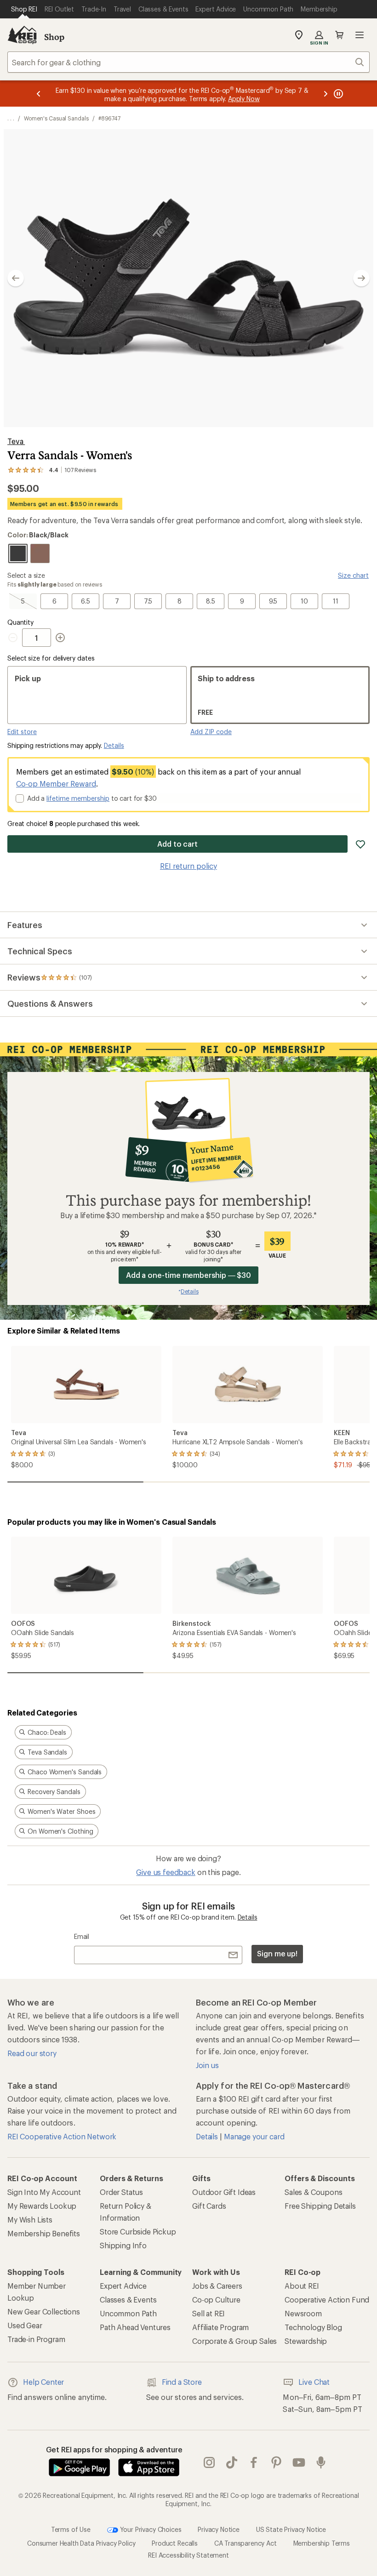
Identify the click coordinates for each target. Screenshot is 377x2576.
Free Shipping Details (320, 2206)
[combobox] (188, 62)
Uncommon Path (128, 2313)
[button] (188, 278)
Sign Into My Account (44, 2192)
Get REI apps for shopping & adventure (114, 2449)
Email (82, 1936)
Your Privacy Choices (150, 2529)
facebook (254, 2462)
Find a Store (182, 2382)
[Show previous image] (16, 278)
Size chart (353, 575)
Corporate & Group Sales (234, 2341)
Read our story (32, 2053)
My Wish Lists (30, 2220)
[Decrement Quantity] (15, 638)
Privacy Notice (219, 2529)
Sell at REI (208, 2313)
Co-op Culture (216, 2300)
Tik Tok (232, 2462)
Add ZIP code (211, 732)
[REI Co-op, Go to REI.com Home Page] (22, 35)
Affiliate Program (220, 2327)
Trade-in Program (36, 2339)
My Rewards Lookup (42, 2206)
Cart (339, 35)
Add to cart (177, 844)
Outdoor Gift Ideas (224, 2192)
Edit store (22, 732)
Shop (54, 37)
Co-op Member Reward (56, 784)
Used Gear (25, 2325)
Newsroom (303, 2313)
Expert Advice (123, 2286)
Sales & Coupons (314, 2192)
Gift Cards (209, 2206)
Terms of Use (71, 2529)
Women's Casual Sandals (56, 118)
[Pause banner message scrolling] (337, 94)
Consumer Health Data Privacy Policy (81, 2543)
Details (114, 745)
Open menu (360, 35)
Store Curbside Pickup (138, 2231)
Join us (207, 2065)
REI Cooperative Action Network (62, 2136)
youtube (299, 2462)
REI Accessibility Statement (188, 2555)
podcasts (321, 2462)
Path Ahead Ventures (135, 2327)
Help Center (43, 2382)
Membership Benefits (44, 2233)
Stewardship (306, 2341)
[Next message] (326, 94)
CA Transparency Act (246, 2543)
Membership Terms (322, 2543)
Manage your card (254, 2136)
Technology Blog (313, 2327)
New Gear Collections (44, 2311)
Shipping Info (123, 2245)
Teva (16, 441)
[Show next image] (361, 278)
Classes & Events (128, 2300)
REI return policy (188, 866)
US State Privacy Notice (291, 2529)
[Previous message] (39, 94)
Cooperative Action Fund (327, 2300)
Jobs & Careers (217, 2286)
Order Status (121, 2192)
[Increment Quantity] (60, 638)
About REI (302, 2286)
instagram (209, 2462)
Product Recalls (175, 2543)
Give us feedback (166, 1872)
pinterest (277, 2462)
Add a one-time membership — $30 (189, 1275)
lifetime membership (78, 798)
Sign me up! (277, 1953)
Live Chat (314, 2382)
